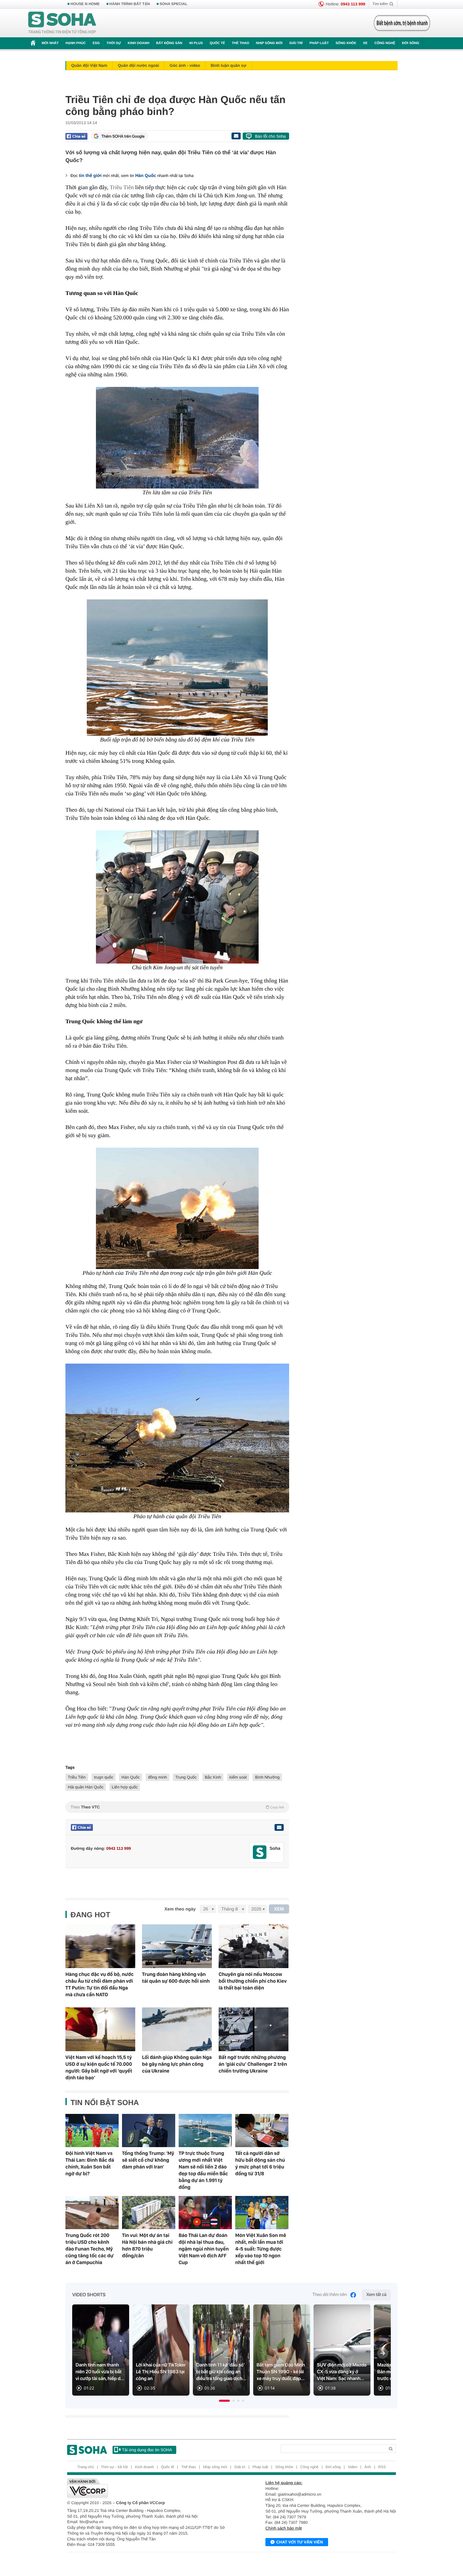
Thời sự (114, 43)
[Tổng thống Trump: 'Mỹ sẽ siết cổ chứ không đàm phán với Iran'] (149, 2131)
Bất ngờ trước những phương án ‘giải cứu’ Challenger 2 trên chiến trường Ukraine (253, 2064)
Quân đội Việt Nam (89, 65)
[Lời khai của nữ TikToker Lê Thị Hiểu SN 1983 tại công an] (161, 2350)
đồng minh (158, 1777)
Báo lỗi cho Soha (270, 136)
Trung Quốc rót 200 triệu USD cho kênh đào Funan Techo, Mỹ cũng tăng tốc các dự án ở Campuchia (89, 2249)
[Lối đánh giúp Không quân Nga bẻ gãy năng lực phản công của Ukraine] (177, 2029)
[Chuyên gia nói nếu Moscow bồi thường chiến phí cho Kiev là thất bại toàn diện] (254, 1946)
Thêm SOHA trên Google (123, 136)
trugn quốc (104, 1777)
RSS (382, 2467)
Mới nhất (50, 43)
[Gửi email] (236, 136)
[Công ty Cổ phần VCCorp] (149, 2488)
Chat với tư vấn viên (300, 2542)
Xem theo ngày (180, 1909)
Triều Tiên (122, 187)
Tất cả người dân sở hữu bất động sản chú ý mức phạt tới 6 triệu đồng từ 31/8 (260, 2163)
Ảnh (368, 2467)
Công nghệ (385, 43)
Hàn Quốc (146, 175)
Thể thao (240, 43)
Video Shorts (89, 2295)
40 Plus (196, 43)
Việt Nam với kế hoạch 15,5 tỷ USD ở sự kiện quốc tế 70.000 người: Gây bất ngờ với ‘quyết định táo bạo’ (99, 2067)
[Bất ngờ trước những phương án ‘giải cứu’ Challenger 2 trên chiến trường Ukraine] (254, 2029)
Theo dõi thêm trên (330, 2295)
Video (353, 2467)
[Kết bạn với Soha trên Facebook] (260, 1852)
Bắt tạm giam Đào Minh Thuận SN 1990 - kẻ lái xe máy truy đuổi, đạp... (281, 2372)
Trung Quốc (186, 1777)
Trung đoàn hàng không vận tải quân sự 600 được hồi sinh (176, 1978)
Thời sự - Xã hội (114, 2467)
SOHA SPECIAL (174, 4)
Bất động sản (169, 43)
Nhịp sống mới (269, 43)
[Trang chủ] (62, 23)
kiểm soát (238, 1777)
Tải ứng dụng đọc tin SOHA (147, 2450)
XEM (279, 1909)
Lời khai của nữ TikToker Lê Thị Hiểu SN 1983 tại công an (161, 2372)
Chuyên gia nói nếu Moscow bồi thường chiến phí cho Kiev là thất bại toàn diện (253, 1981)
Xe (365, 43)
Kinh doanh (139, 43)
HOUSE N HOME (85, 4)
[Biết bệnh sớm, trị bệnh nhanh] (402, 23)
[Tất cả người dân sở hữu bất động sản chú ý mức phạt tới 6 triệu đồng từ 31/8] (262, 2131)
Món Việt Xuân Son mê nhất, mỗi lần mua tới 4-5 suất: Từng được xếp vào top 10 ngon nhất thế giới (261, 2249)
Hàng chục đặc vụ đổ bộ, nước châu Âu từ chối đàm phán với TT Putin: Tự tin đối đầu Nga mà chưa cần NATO (99, 1984)
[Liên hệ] (279, 1827)
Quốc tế (217, 43)
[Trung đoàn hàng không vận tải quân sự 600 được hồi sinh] (177, 1946)
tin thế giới (90, 175)
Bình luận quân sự (228, 65)
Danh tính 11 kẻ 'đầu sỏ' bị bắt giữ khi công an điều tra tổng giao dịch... (221, 2372)
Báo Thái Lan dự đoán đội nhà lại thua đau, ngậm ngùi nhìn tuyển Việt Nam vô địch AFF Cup (204, 2249)
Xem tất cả (376, 2295)
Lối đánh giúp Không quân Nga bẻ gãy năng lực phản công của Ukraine (177, 2064)
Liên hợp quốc (125, 1787)
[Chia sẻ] (76, 136)
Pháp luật (319, 43)
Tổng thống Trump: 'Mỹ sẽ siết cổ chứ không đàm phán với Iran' (148, 2160)
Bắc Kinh (213, 1777)
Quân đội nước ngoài (138, 65)
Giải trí (296, 43)
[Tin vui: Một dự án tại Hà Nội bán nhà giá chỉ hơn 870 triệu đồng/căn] (149, 2213)
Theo (177, 1807)
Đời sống (411, 43)
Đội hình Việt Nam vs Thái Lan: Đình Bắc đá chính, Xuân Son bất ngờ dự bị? (90, 2163)
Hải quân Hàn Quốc (86, 1787)
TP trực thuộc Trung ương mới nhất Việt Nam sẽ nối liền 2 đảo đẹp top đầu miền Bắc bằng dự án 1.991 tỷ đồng (203, 2170)
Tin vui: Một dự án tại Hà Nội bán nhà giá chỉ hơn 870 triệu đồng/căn (147, 2245)
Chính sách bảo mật (284, 2528)
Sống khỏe (346, 43)
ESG (96, 43)
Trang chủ (86, 2467)
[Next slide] (383, 2353)
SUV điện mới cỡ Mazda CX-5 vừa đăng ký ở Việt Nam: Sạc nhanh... (342, 2372)
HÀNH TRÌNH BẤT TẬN (130, 4)
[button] (224, 2401)
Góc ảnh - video (185, 65)
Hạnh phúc (76, 43)
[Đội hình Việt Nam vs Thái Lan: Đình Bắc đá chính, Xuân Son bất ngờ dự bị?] (92, 2131)
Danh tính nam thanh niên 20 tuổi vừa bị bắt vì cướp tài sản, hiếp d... (100, 2372)
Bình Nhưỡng (267, 1777)
